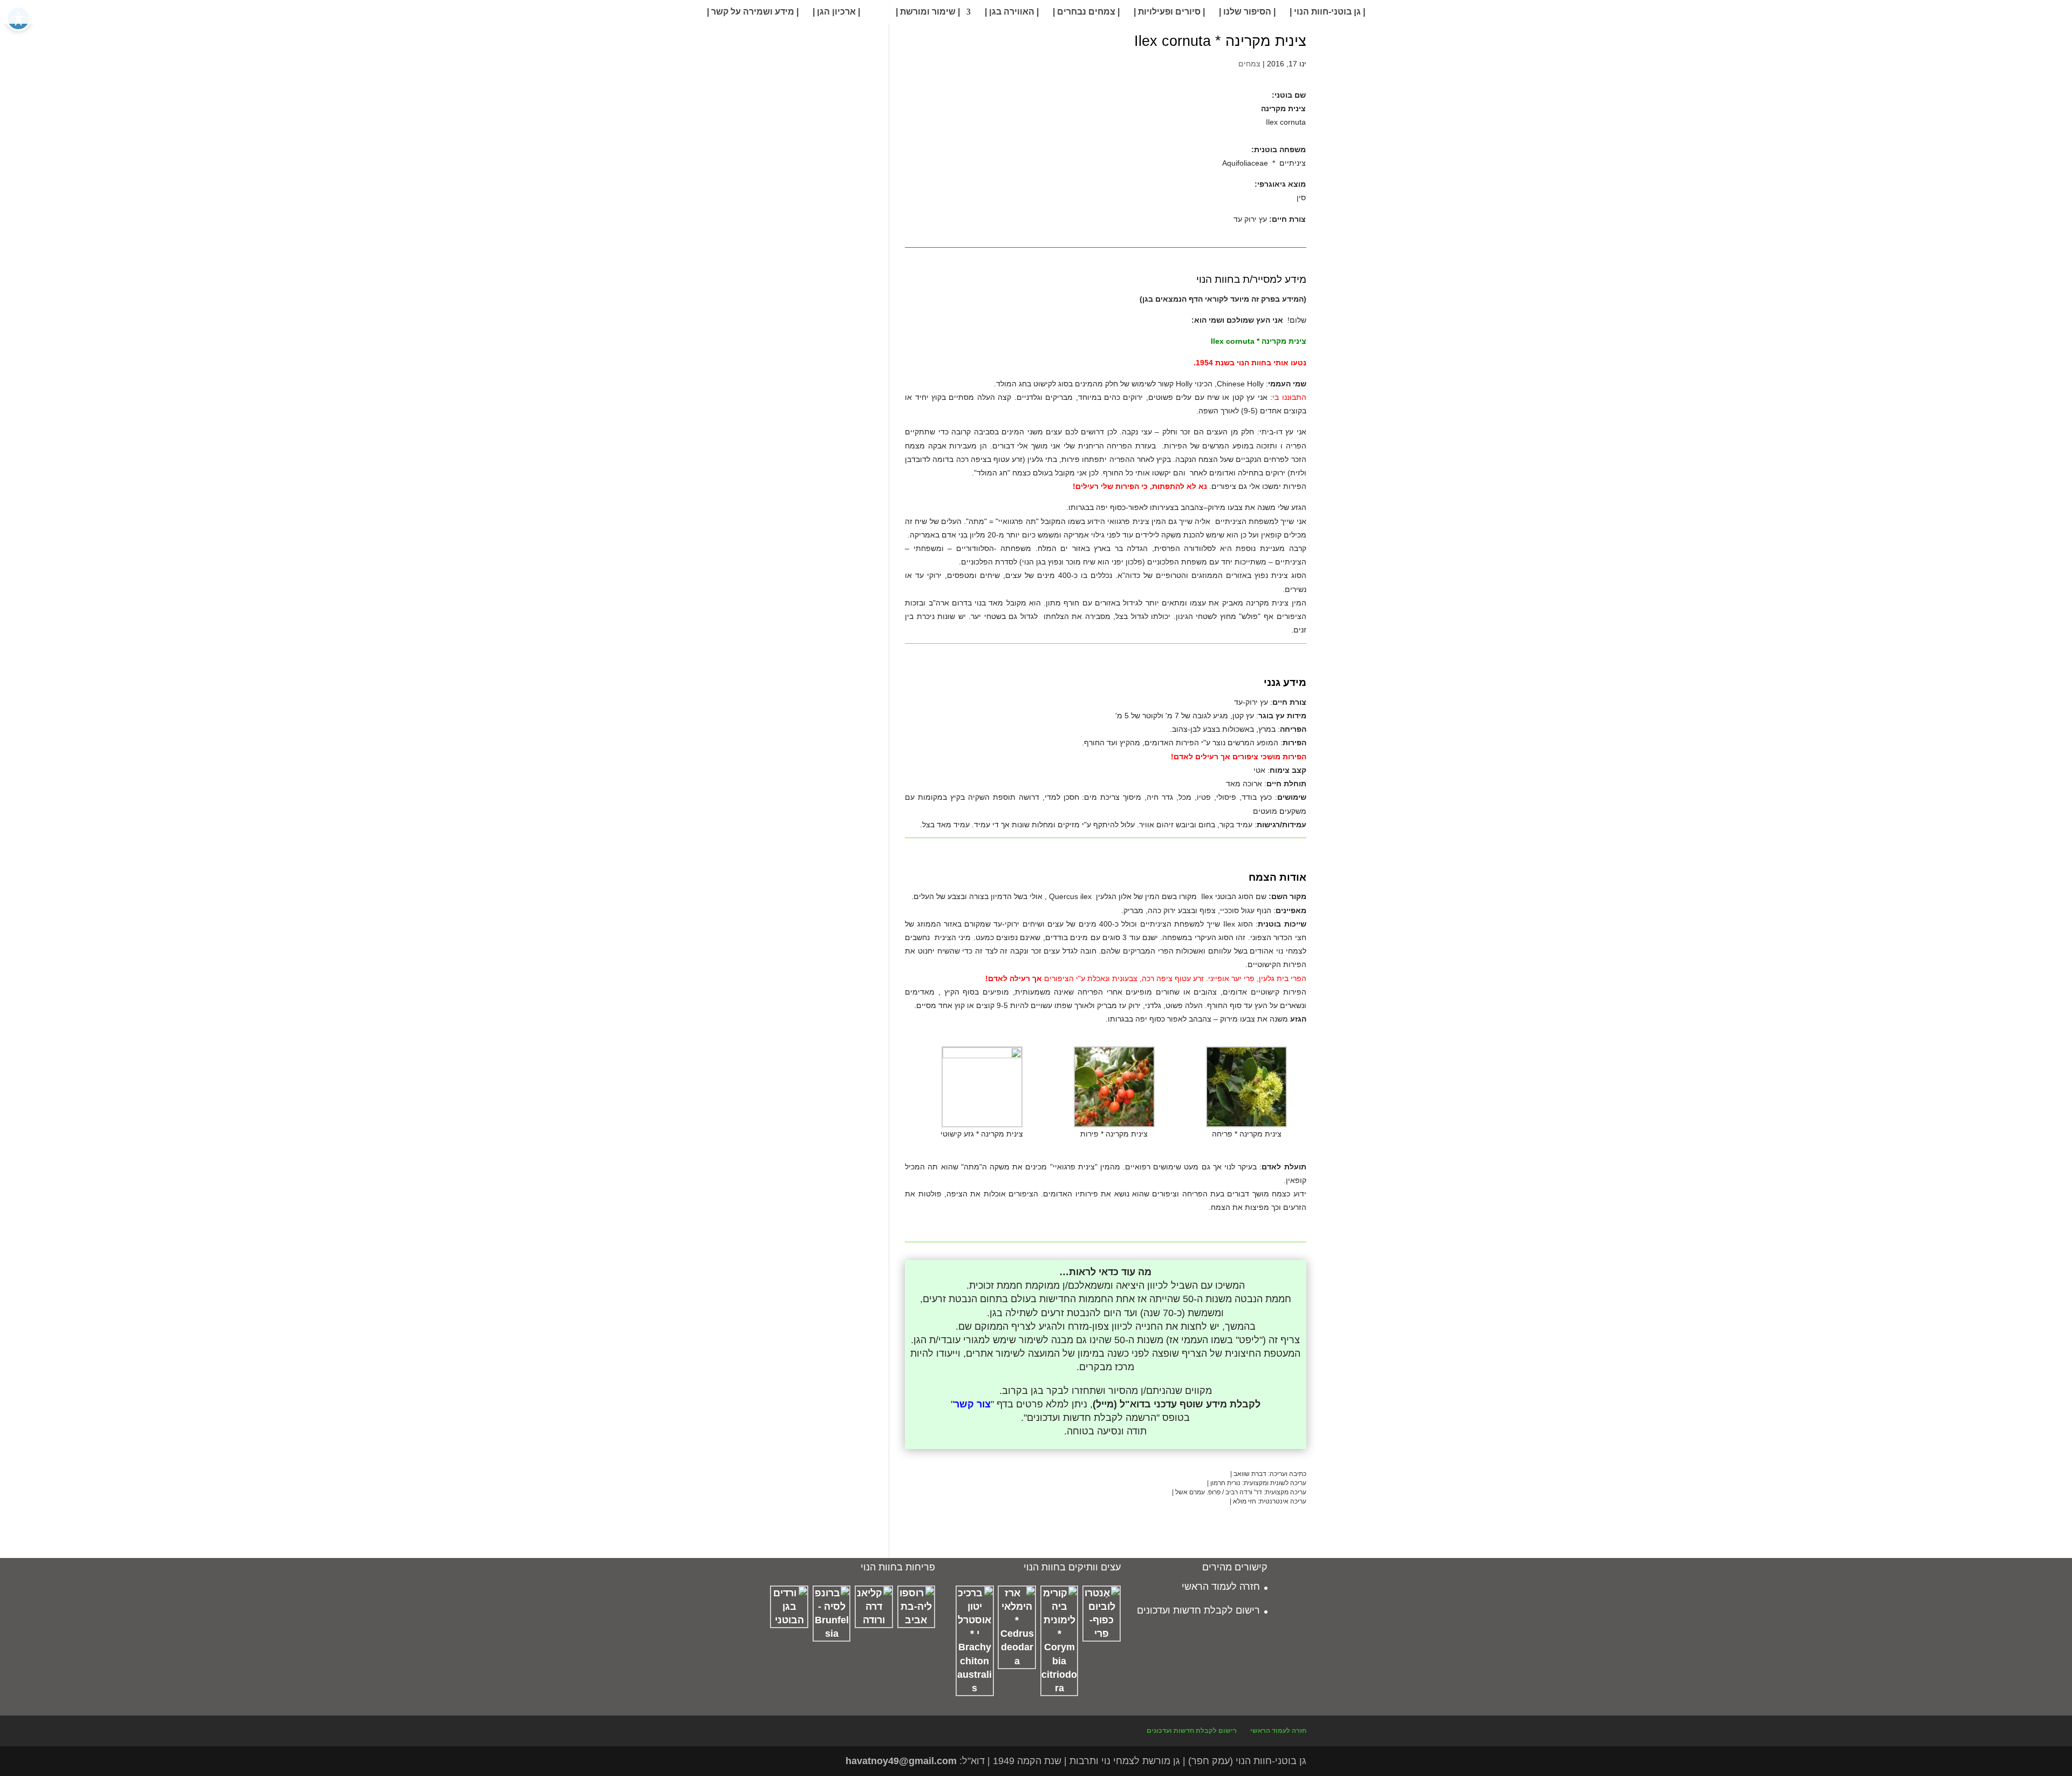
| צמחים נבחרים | (1086, 12)
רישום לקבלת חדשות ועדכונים (1198, 1610)
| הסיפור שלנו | (1247, 12)
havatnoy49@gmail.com (901, 1761)
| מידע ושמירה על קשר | (753, 12)
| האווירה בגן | (1012, 12)
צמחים (1249, 64)
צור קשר (972, 1404)
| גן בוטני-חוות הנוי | (1327, 12)
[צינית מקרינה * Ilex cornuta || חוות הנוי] (1002, 234)
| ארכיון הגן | (836, 12)
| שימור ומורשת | (928, 12)
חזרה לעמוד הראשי (1221, 1587)
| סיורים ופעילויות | (1169, 12)
